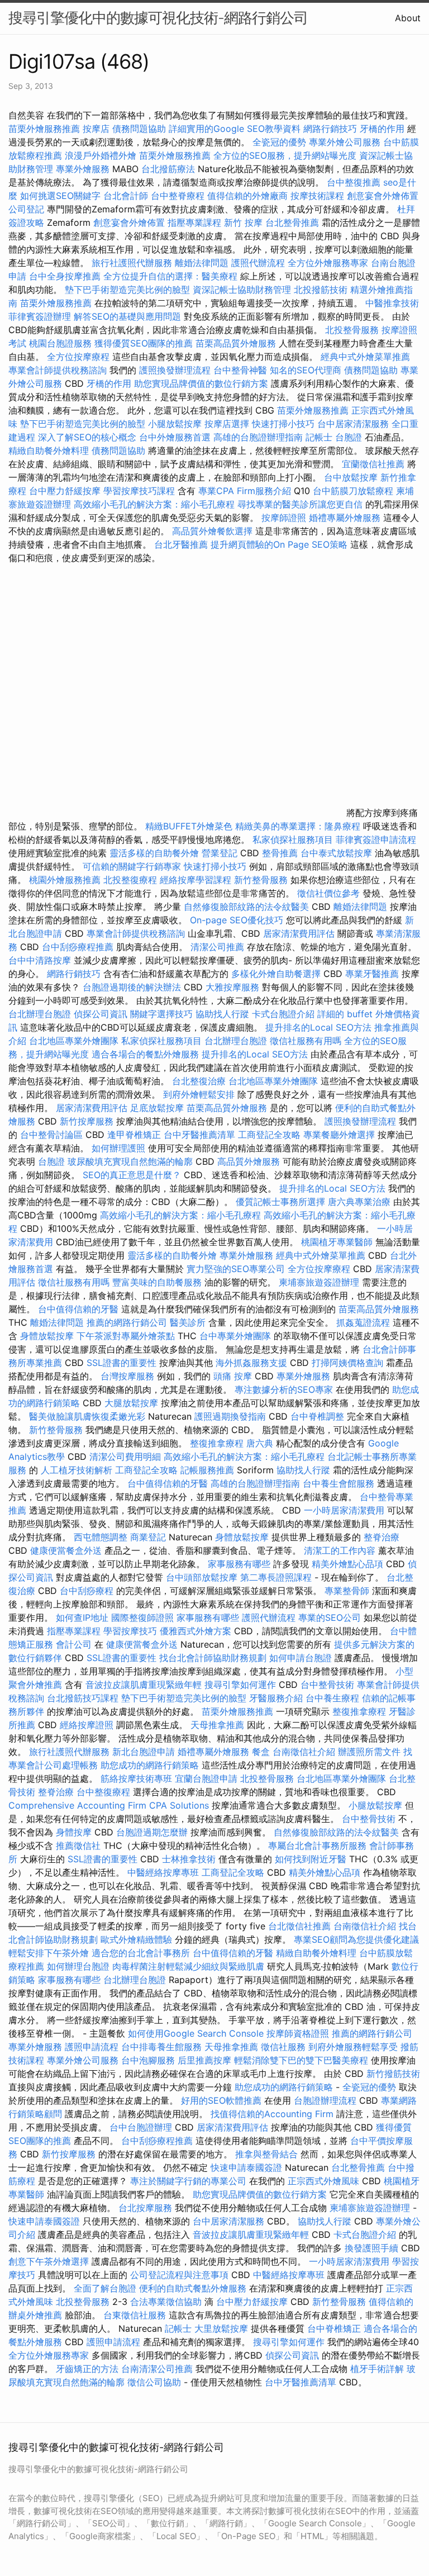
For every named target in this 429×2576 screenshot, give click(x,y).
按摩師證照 (284, 518)
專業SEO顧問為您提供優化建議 (356, 1939)
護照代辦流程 (258, 263)
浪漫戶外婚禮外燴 (101, 155)
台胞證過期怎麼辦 (152, 1832)
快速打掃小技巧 (283, 424)
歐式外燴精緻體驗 (136, 1939)
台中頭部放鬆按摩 (203, 1577)
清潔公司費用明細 (125, 1457)
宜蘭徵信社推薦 (373, 464)
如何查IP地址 (82, 1617)
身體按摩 (74, 1832)
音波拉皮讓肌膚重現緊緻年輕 (144, 1685)
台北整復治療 (199, 1081)
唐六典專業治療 (359, 1202)
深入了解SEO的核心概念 (87, 437)
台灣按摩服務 (129, 1376)
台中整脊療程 (179, 196)
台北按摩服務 (145, 2208)
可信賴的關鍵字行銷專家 (132, 866)
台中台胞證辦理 (141, 2127)
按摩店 (96, 129)
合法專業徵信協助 (166, 2302)
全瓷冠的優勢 (279, 142)
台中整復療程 (105, 1792)
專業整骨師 (347, 1591)
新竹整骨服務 (261, 880)
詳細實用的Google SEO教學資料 (235, 129)
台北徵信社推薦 (299, 1926)
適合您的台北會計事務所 (141, 1953)
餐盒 (261, 1752)
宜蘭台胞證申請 (206, 1778)
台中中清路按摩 (41, 960)
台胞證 (349, 437)
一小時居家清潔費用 (344, 1510)
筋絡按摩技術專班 (138, 1778)
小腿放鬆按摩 (176, 424)
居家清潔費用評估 (299, 933)
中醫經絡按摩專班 (165, 1872)
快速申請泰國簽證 (246, 2167)
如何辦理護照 (118, 1148)
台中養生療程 (334, 1698)
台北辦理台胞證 (40, 1014)
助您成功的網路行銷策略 (150, 1765)
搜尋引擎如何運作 (240, 1685)
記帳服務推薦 (207, 1470)
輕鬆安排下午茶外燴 (49, 1953)
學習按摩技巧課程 (140, 491)
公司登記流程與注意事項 (179, 2275)
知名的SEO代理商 (306, 370)
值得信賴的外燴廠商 (247, 196)
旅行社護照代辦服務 (132, 263)
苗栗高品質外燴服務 (237, 343)
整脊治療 (382, 1537)
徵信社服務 (283, 2047)
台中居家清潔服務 (353, 424)
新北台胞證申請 (144, 1752)
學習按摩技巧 (132, 1631)
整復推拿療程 (217, 1443)
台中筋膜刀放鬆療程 (354, 491)
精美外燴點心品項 (349, 1564)
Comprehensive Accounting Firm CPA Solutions (109, 1805)
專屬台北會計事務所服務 (317, 1846)
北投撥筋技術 (321, 290)
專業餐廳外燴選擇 (340, 1135)
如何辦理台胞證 (78, 1966)
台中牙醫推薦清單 (199, 1135)
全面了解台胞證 (105, 2288)
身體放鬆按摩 (48, 1336)
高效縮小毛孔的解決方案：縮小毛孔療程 (154, 504)
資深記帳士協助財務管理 (242, 290)
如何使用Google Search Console (196, 2033)
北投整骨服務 (352, 330)
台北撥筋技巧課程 (84, 1698)
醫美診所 (188, 1322)
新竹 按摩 (243, 222)
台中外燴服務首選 (175, 437)
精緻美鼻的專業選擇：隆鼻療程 (298, 826)
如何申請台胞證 (301, 1658)
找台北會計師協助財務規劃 (213, 1658)
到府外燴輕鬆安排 (199, 1094)
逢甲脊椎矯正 (135, 1135)
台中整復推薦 (354, 182)
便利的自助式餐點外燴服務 (193, 2288)
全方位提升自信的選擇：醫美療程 (170, 276)
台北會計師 (126, 196)
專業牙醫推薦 (372, 974)
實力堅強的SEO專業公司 (236, 1269)
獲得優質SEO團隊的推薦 (144, 343)
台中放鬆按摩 (352, 477)
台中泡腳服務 (149, 2060)
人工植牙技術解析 (77, 1470)
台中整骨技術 (327, 1685)
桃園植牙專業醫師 (337, 1242)
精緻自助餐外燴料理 (50, 450)
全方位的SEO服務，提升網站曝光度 (285, 155)
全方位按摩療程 (78, 357)
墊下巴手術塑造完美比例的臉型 (127, 290)
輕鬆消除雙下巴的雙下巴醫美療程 (301, 2060)
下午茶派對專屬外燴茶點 (126, 1336)
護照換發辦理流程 (175, 370)
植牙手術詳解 (377, 2369)
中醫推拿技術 (392, 303)
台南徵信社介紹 (304, 1752)
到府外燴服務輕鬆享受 (353, 2047)
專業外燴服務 (83, 169)
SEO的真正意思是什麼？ (132, 1175)
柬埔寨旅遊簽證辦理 (319, 1282)
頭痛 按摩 (233, 1376)
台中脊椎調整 (319, 1416)
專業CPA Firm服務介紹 (245, 491)
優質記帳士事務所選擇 (280, 1202)
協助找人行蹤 (222, 1014)
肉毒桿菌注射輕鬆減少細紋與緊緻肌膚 (188, 1966)
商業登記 (148, 1537)
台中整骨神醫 (240, 370)
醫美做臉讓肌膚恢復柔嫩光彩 (87, 1416)
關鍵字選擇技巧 (161, 1014)
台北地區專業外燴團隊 (75, 1041)
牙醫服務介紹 (276, 1698)
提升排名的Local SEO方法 (318, 1027)
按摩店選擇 (228, 424)
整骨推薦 (280, 853)
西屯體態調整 (102, 1537)
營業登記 (220, 853)
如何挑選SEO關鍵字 (60, 196)
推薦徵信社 (78, 1846)
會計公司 (74, 1644)
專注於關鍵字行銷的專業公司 (188, 2181)
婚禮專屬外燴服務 (346, 518)
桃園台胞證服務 (60, 343)
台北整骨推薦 (292, 222)
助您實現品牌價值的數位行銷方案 (201, 383)
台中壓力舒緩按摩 (66, 491)
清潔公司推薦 (217, 947)
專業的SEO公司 (330, 1617)
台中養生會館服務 (340, 1483)
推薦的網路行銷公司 (127, 1322)
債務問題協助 (139, 129)
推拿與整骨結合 (266, 2154)
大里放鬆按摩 (223, 2328)
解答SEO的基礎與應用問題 (127, 316)
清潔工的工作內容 (340, 1550)
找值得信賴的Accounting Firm (272, 2114)
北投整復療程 (130, 880)
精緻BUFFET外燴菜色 (190, 826)
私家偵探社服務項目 (293, 839)
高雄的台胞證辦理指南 (258, 437)
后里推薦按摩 (206, 2060)
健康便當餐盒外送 (66, 1550)
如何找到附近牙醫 (311, 1859)
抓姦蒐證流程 (363, 1322)
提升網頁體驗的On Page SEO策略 (279, 544)
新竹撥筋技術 (393, 2074)
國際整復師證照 (142, 1617)
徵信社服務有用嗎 (306, 1041)
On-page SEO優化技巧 (237, 920)
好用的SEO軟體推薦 (221, 2100)
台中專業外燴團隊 (237, 1336)
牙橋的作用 (382, 129)
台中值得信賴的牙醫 (78, 1309)
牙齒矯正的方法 (87, 2369)
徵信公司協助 (154, 2382)
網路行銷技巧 (330, 129)
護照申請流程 (92, 2047)
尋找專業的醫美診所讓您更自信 (300, 504)
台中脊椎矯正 (335, 2328)
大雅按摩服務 (234, 987)
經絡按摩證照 (87, 1725)
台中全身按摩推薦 (66, 276)
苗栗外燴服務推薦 (44, 129)
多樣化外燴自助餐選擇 (277, 974)
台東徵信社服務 (135, 2315)
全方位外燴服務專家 (329, 263)
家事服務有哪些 (239, 1564)
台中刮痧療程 (88, 1591)
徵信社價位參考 (328, 893)
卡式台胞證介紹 (283, 1014)
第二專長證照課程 (277, 1577)
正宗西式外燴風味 (325, 2181)
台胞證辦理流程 (325, 2100)
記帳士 (319, 437)
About (408, 18)
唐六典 (260, 1443)
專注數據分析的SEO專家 (284, 1389)
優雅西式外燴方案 (196, 1631)
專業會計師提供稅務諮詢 (58, 370)
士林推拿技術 (189, 1859)
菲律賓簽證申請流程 (376, 839)
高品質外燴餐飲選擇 (214, 531)
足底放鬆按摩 (158, 1108)
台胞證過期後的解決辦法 (132, 987)
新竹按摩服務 (88, 1121)
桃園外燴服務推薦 (66, 880)
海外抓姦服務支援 (251, 1363)
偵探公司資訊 (101, 1014)
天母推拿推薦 (217, 1725)
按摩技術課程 (319, 196)
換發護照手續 (371, 2248)
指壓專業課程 (196, 222)
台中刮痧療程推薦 (79, 947)
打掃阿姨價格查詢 (347, 1363)
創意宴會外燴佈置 (383, 196)
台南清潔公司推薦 (157, 2369)
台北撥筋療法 (168, 169)
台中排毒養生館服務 (163, 2047)
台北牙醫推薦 (181, 544)
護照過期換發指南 (230, 1416)
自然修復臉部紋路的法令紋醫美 (246, 907)
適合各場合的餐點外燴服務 (145, 1054)
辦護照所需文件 (369, 1752)
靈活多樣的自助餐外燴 (154, 853)
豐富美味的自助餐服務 (157, 1282)
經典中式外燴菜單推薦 (365, 357)
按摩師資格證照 (299, 2033)
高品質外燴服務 (249, 1161)
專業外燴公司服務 (346, 142)
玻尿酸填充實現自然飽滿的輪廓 (130, 1161)
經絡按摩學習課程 (197, 880)
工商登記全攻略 (269, 1135)
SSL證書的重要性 (121, 1363)
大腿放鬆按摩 (133, 1403)
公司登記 (26, 209)
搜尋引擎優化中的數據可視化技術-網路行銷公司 (158, 18)
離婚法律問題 (202, 263)
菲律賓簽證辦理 (40, 316)
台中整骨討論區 (53, 1135)
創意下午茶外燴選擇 (49, 2261)
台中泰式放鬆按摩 (338, 853)
